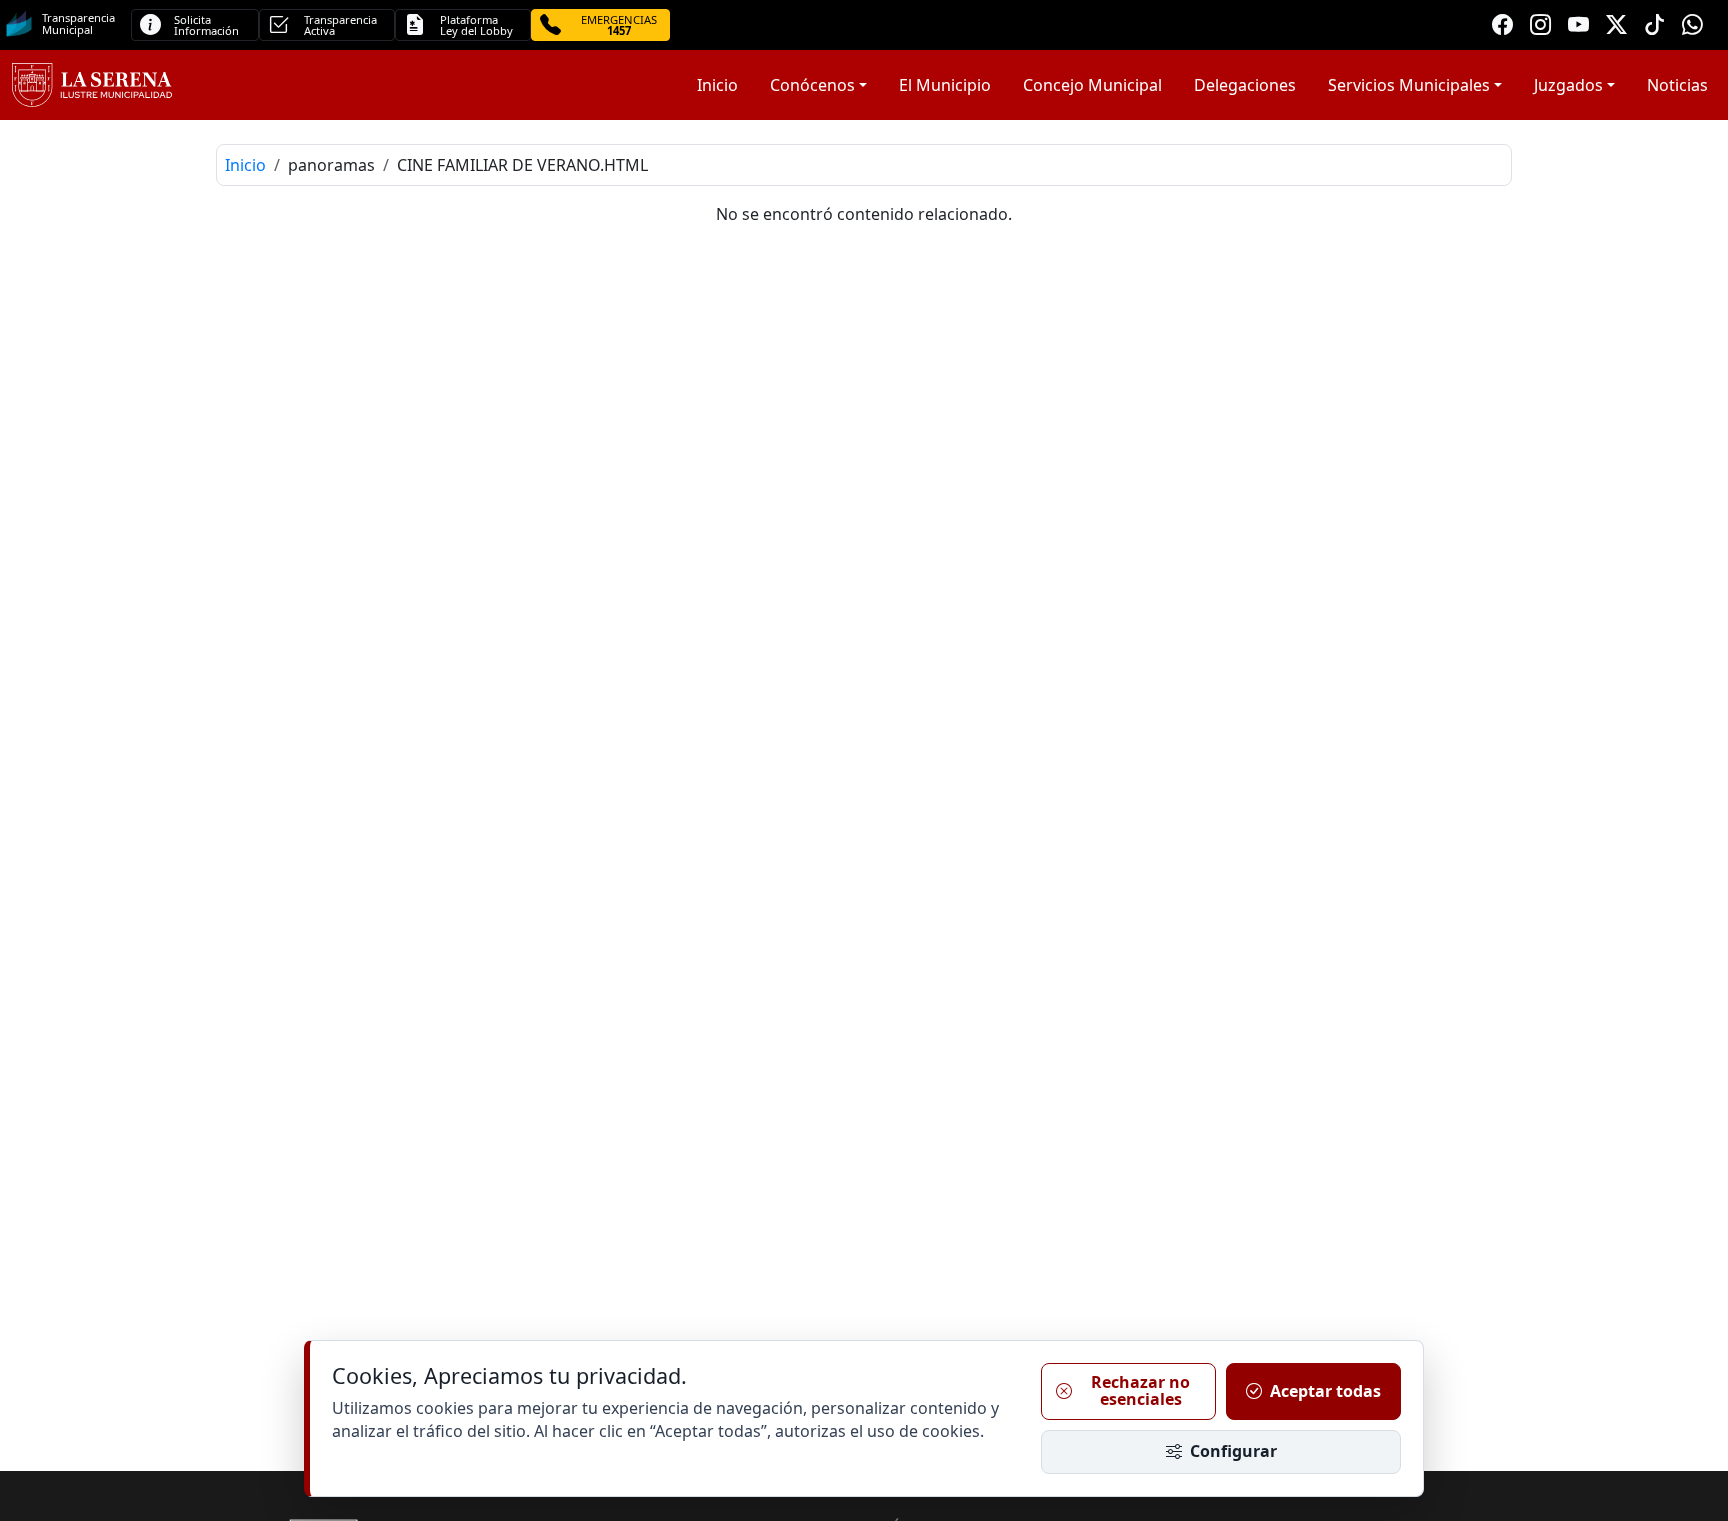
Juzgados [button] (1568, 85)
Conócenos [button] (812, 85)
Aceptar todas (1325, 1391)
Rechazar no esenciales (1140, 1391)
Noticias (1677, 85)
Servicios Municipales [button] (1409, 85)
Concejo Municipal (1092, 85)
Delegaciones (1245, 85)
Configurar (1233, 1451)
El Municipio (945, 85)
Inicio (717, 85)
